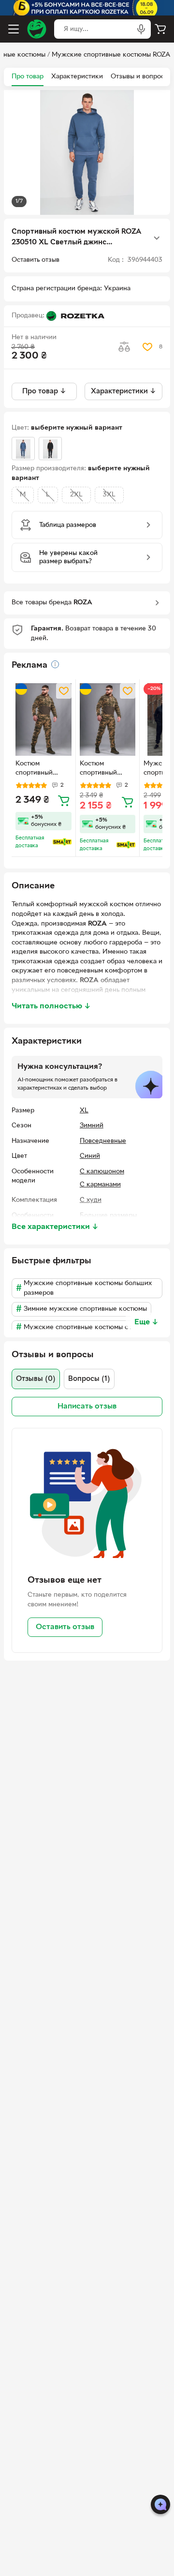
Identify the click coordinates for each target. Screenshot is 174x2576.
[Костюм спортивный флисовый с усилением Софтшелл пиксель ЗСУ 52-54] (108, 719)
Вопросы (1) (89, 1379)
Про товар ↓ (44, 391)
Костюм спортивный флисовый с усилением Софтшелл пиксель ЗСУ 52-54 (106, 769)
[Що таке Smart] (62, 842)
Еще (146, 1322)
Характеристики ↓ (123, 391)
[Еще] (157, 238)
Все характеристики (55, 1227)
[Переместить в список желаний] (147, 347)
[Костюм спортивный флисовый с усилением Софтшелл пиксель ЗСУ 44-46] (43, 719)
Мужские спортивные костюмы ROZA (111, 55)
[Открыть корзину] (160, 29)
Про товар (28, 77)
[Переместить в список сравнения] (124, 347)
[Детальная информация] (55, 664)
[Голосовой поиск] (141, 29)
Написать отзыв (87, 1407)
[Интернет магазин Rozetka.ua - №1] (37, 29)
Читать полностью (51, 1006)
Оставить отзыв (65, 1627)
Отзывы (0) (36, 1379)
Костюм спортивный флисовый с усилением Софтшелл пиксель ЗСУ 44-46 (42, 769)
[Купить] (64, 800)
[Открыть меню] (14, 29)
